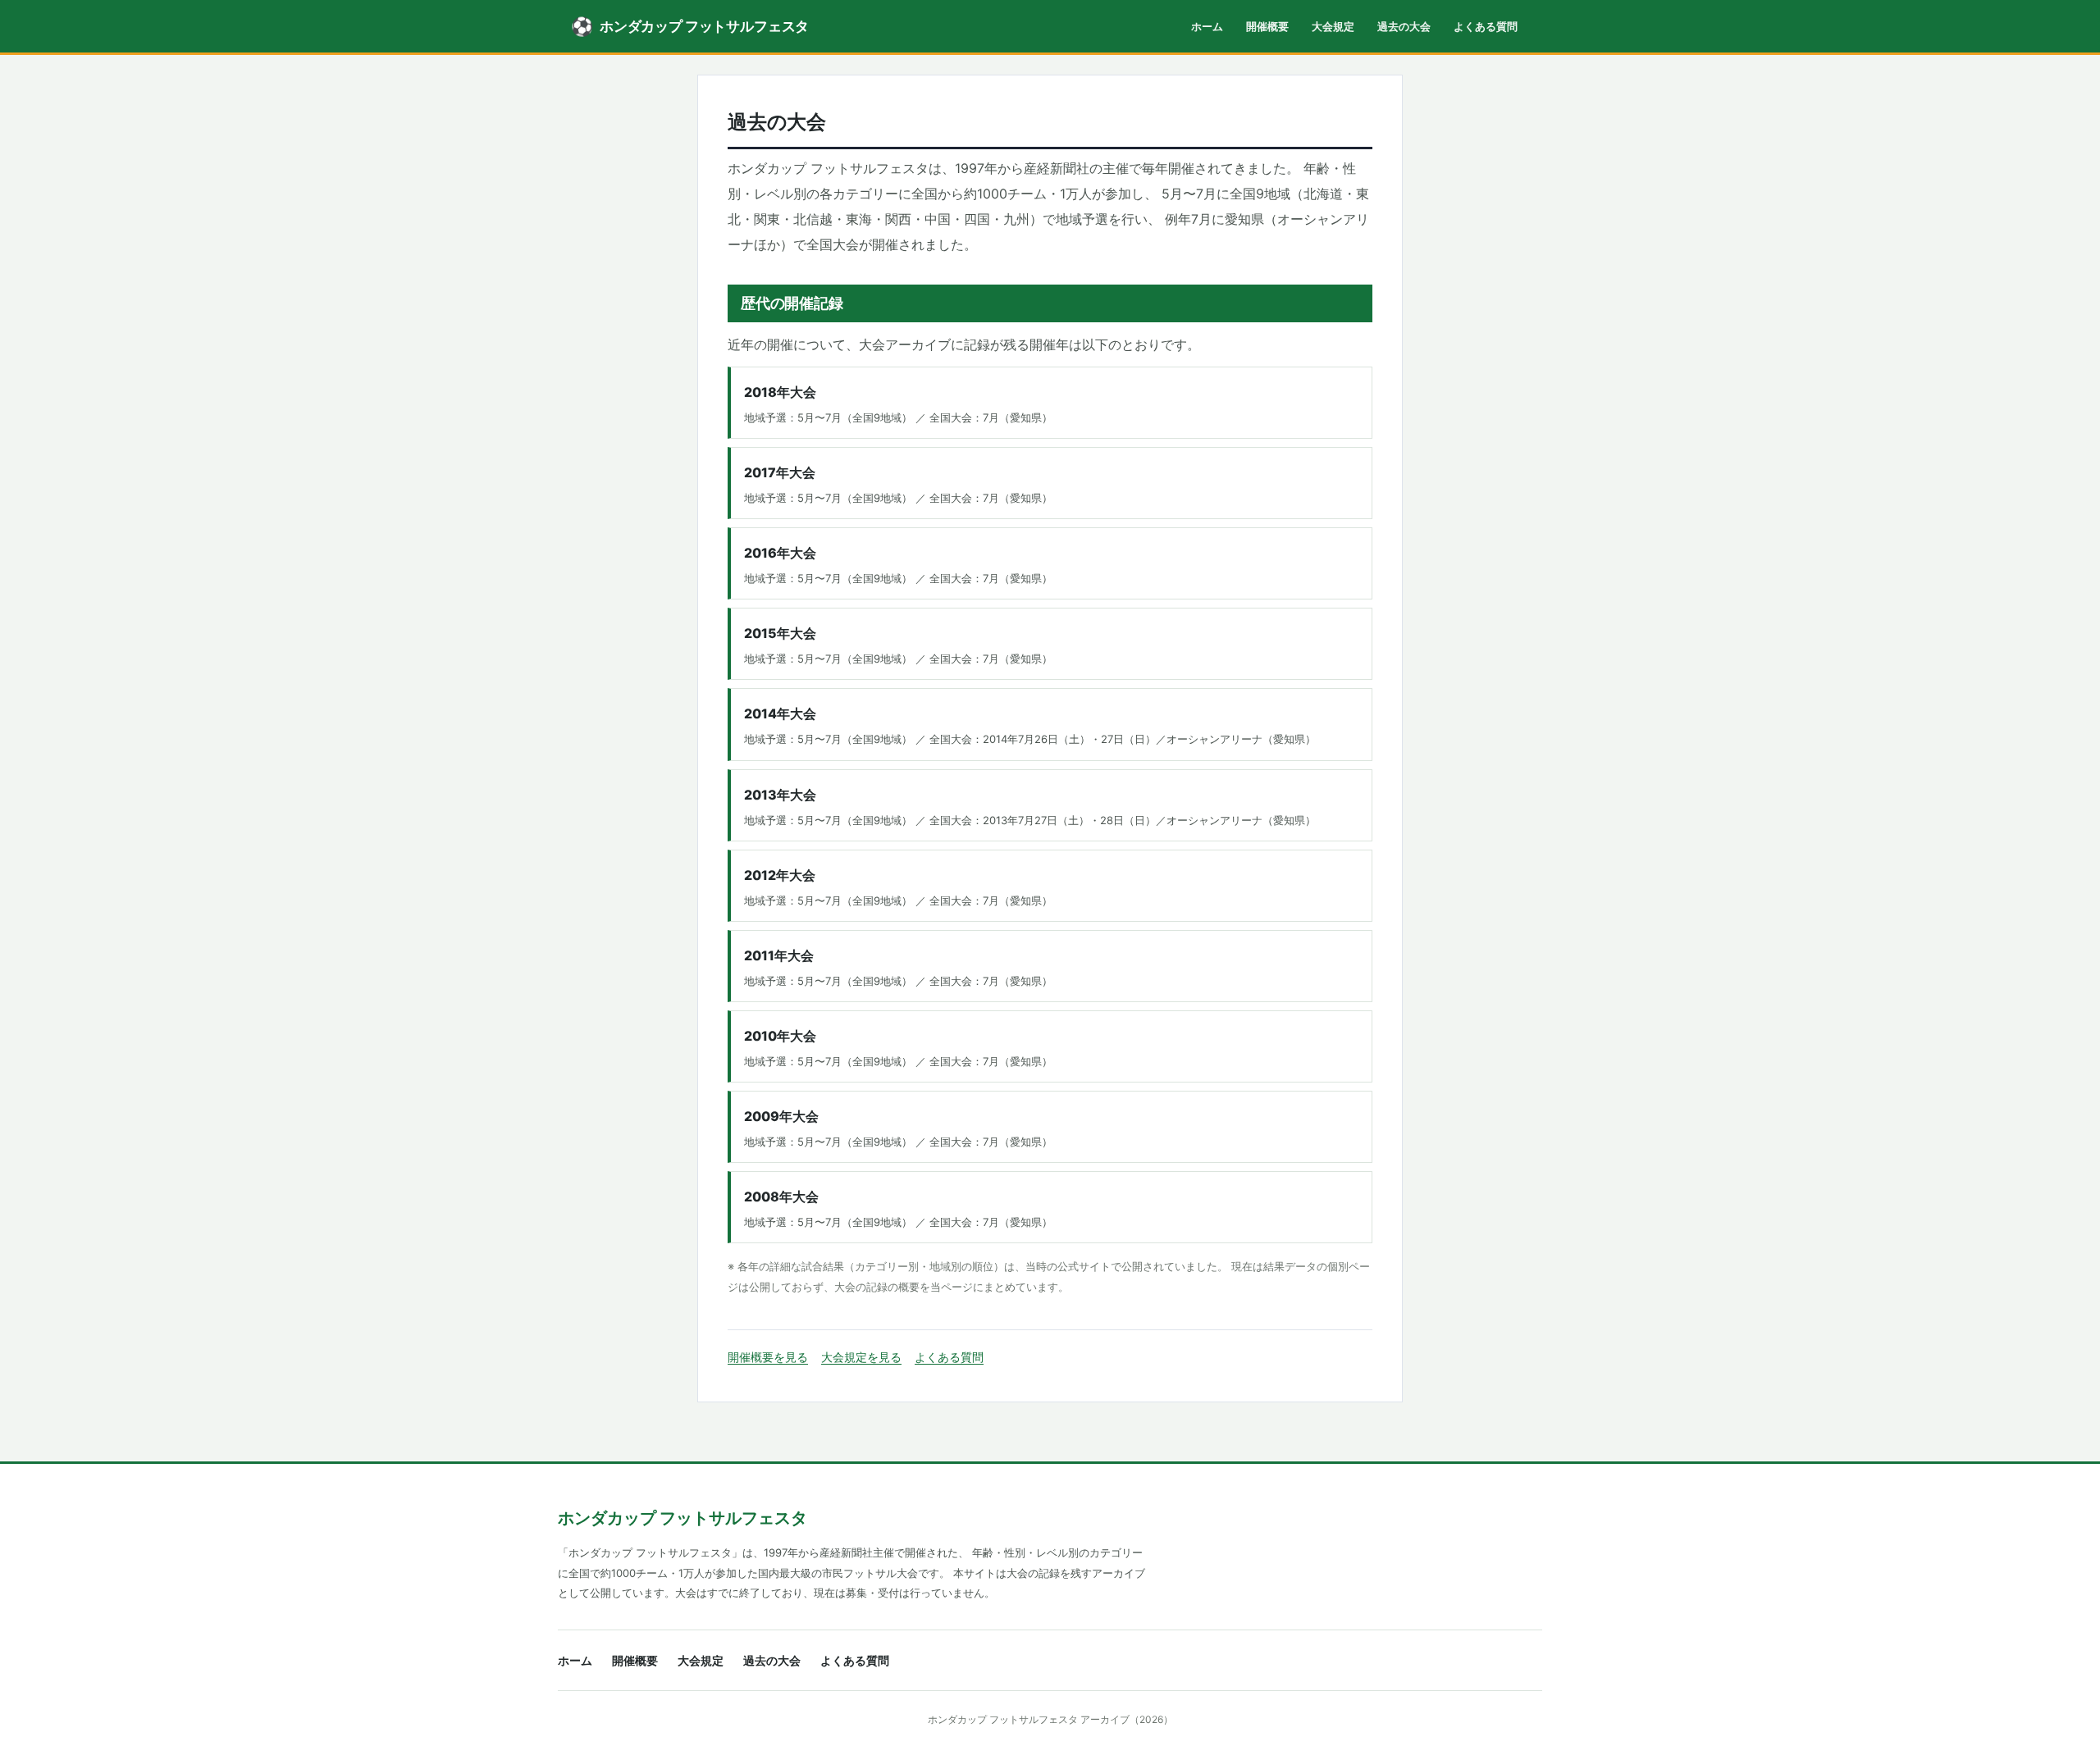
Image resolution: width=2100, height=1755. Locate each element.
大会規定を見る (861, 1357)
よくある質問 (1486, 26)
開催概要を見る (768, 1357)
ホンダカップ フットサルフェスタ (682, 1518)
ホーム (1207, 26)
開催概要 (1267, 26)
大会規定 (1333, 26)
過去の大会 (1404, 26)
